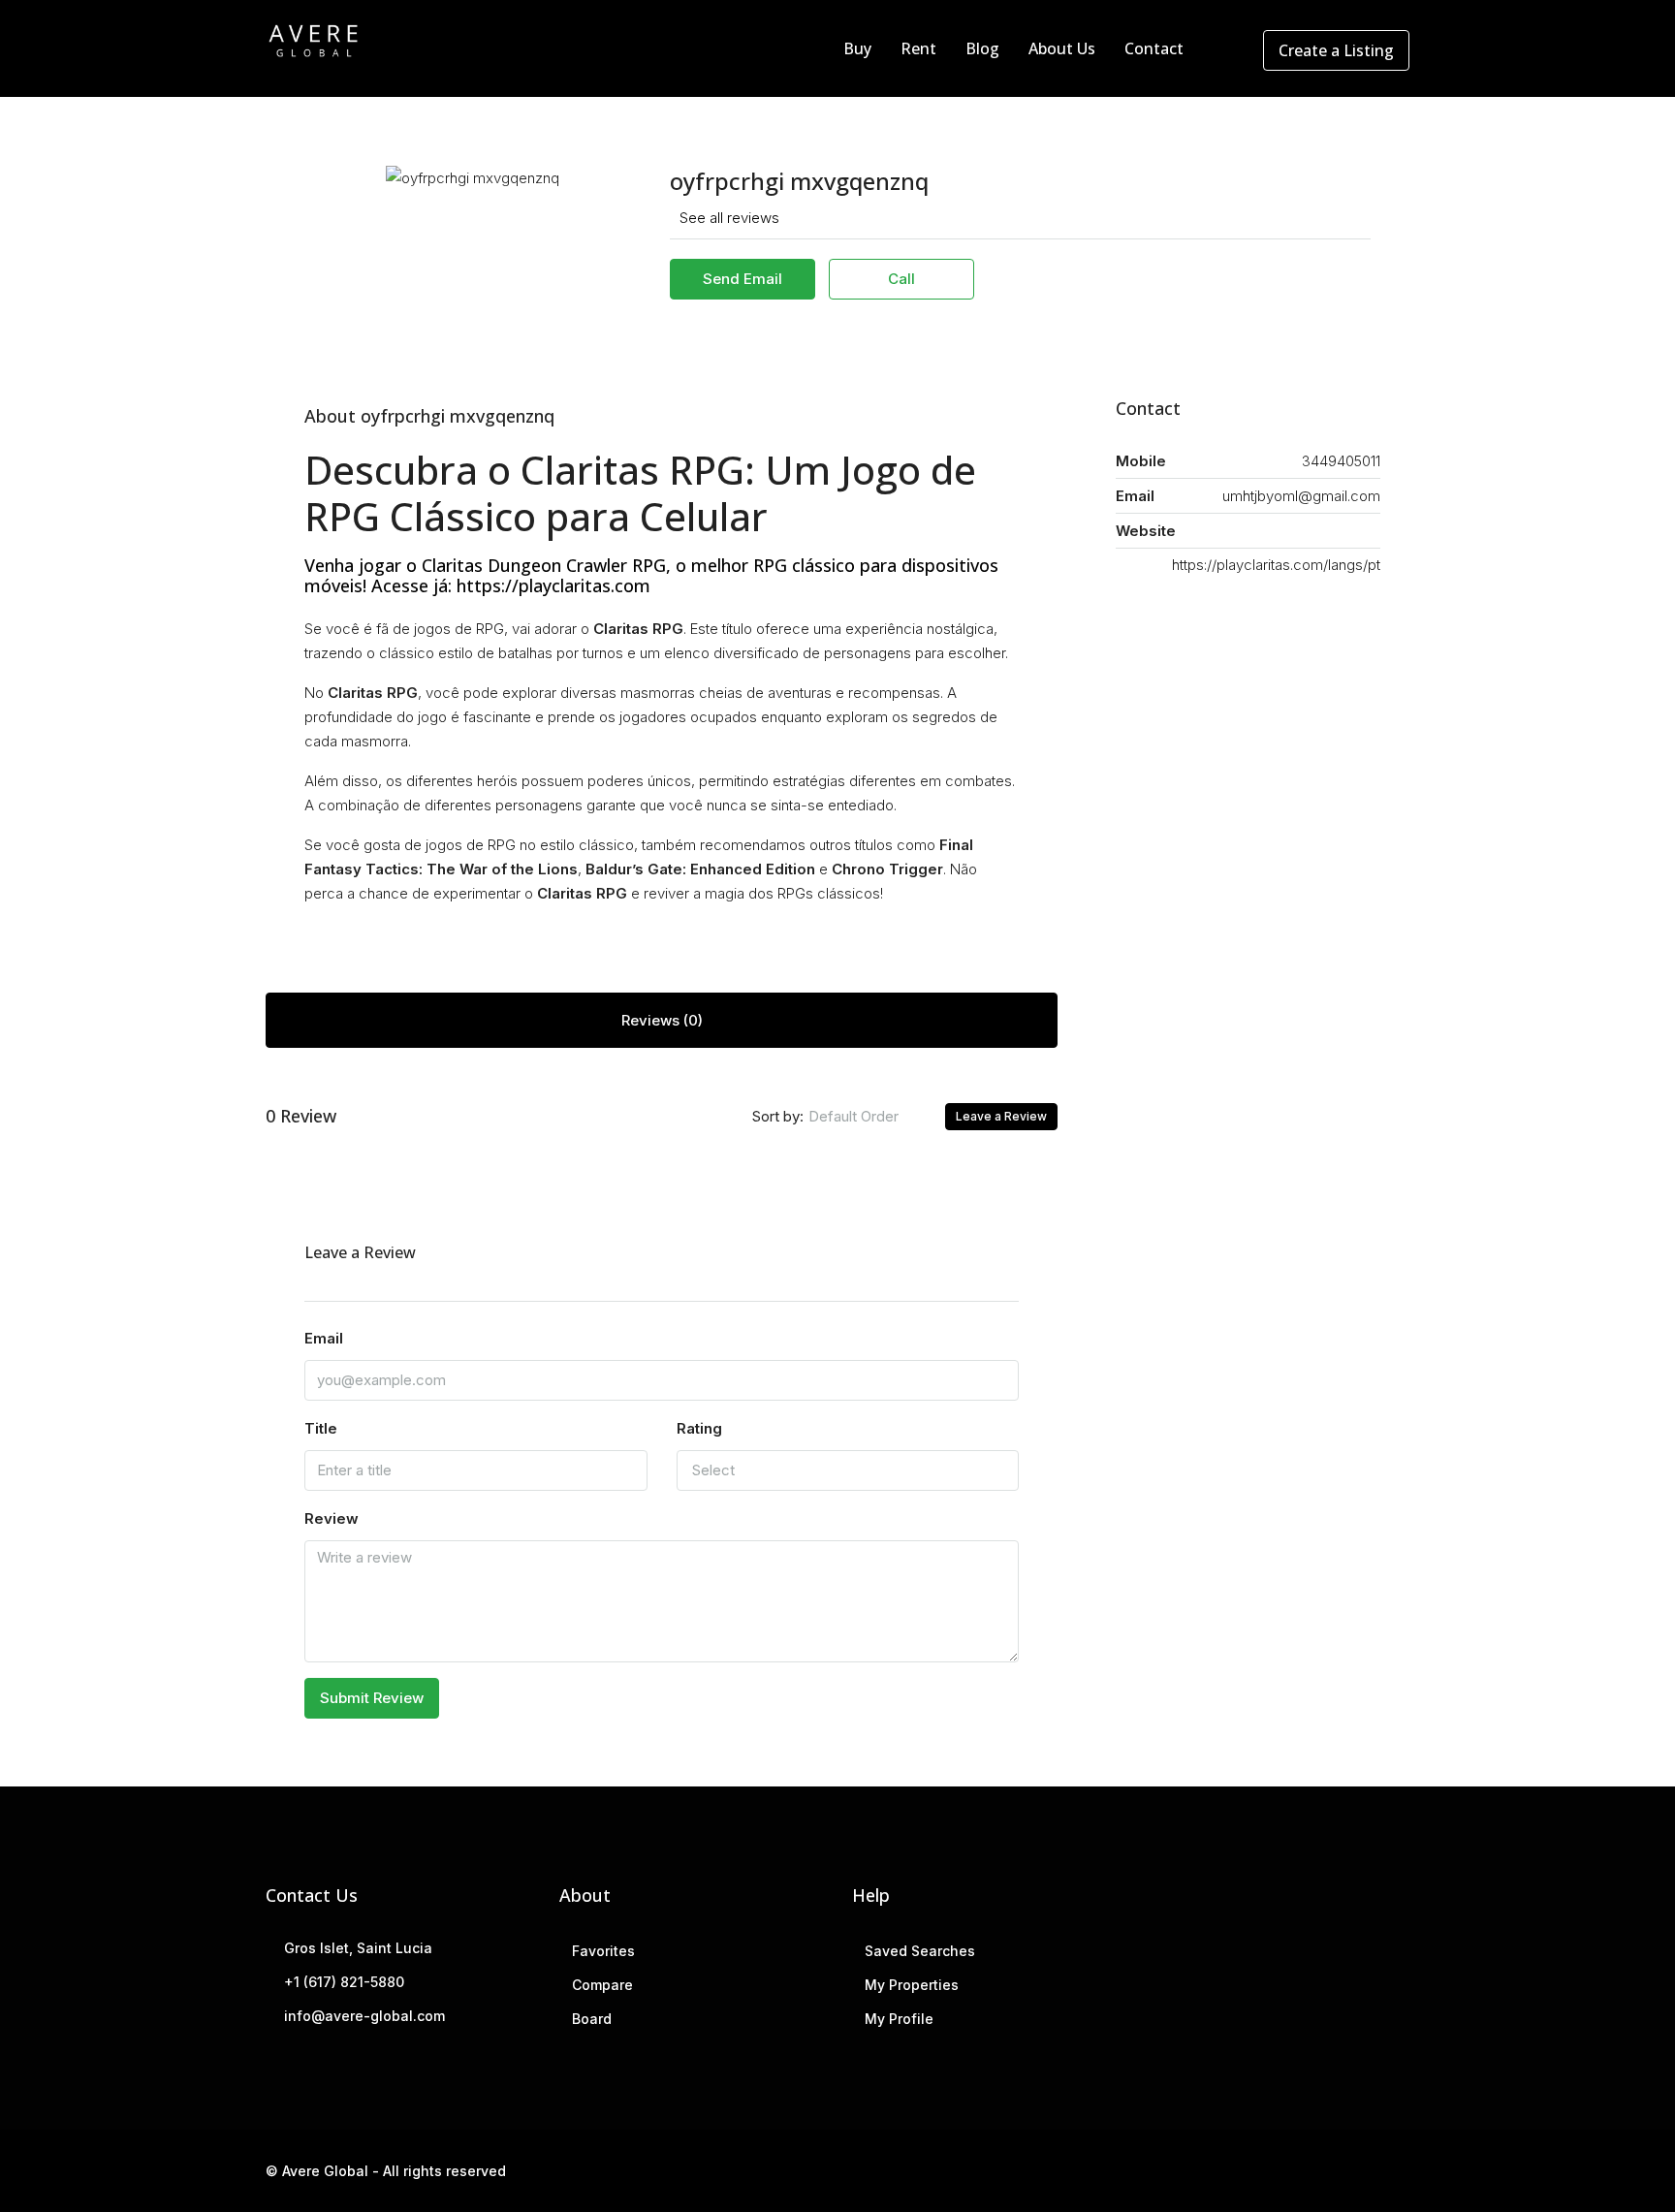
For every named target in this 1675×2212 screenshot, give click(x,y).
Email (324, 1338)
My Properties (912, 1985)
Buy (857, 48)
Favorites (603, 1951)
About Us (1062, 48)
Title (321, 1428)
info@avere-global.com (364, 2016)
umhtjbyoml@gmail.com (1301, 496)
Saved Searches (920, 1951)
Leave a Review (1001, 1116)
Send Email (743, 279)
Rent (918, 48)
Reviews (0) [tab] (662, 1020)
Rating (699, 1428)
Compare (602, 1985)
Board (592, 2019)
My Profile (899, 2019)
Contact (1154, 48)
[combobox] (869, 1117)
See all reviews (729, 218)
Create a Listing (1336, 50)
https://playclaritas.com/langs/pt (1276, 565)
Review (332, 1518)
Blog (982, 48)
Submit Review (372, 1698)
